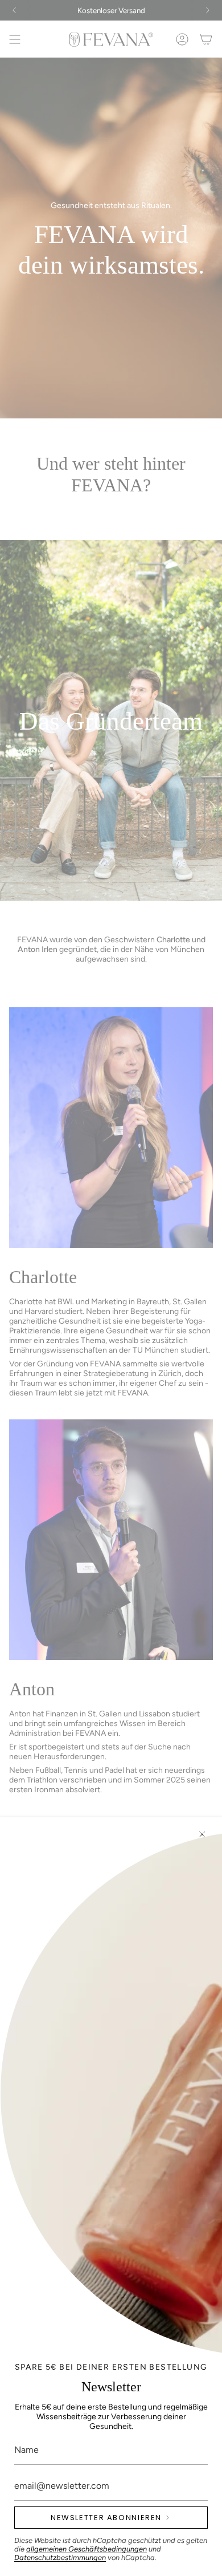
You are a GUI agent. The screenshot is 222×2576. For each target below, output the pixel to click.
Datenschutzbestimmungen (60, 2557)
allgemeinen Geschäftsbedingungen (87, 2549)
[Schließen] (202, 1834)
